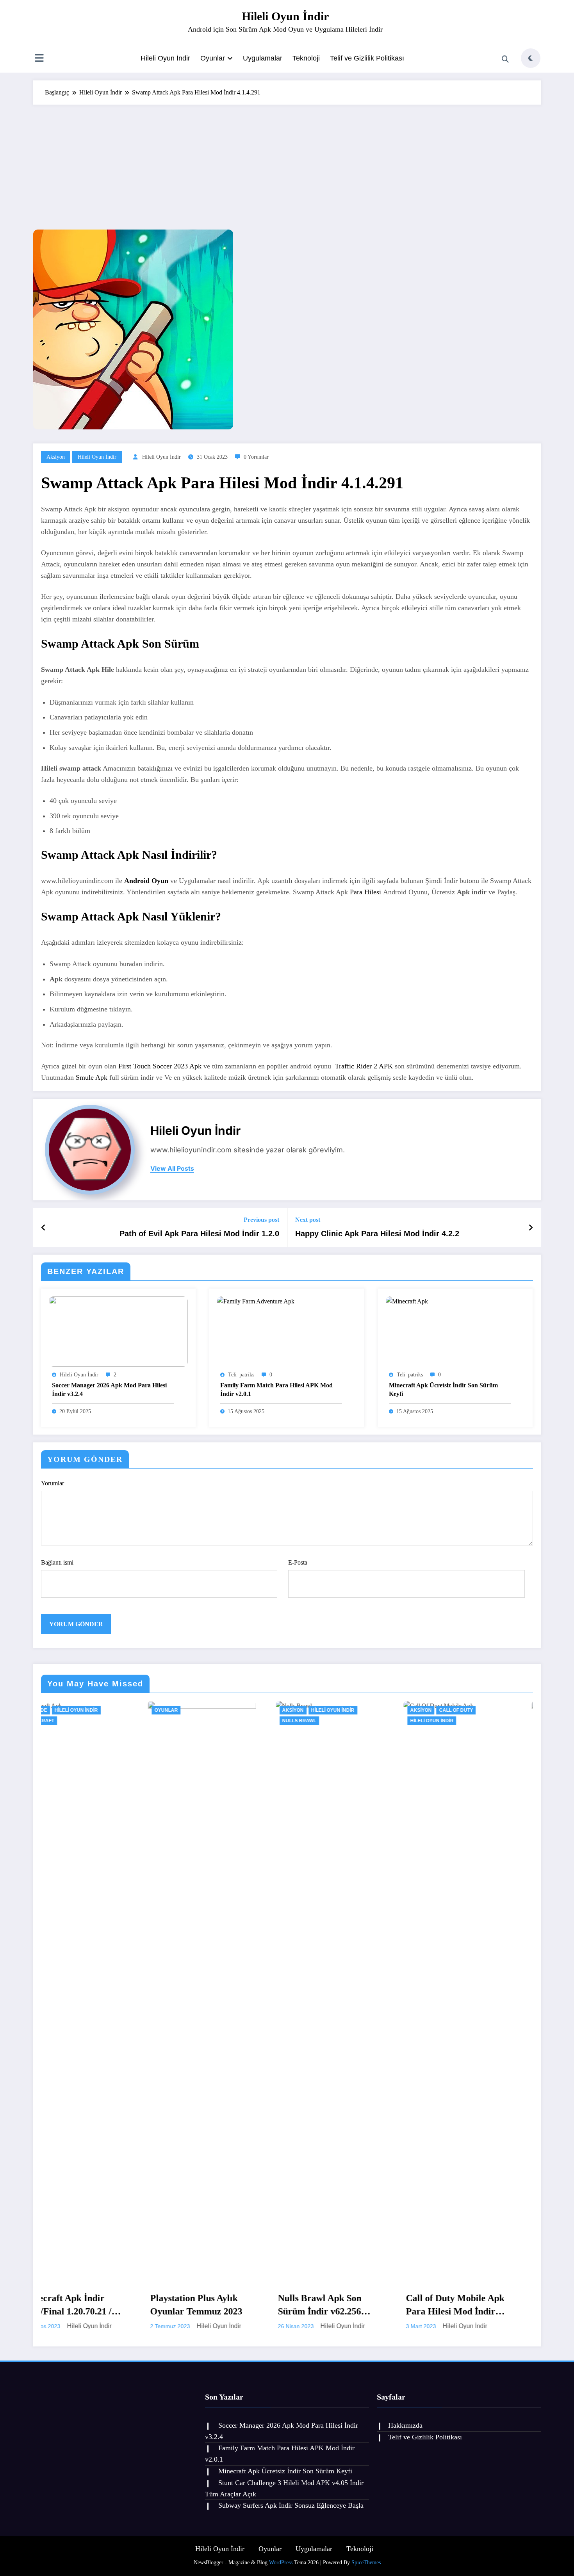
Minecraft (514, 1710)
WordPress (281, 2563)
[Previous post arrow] (44, 1228)
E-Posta (298, 1562)
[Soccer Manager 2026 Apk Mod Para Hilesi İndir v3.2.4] (118, 1331)
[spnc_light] (531, 58)
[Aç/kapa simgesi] (39, 59)
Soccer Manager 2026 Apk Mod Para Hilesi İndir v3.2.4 (109, 1389)
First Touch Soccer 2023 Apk (160, 1066)
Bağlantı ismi (57, 1562)
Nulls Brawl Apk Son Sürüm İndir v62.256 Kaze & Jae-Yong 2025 (107, 2305)
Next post (308, 1220)
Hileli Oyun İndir (285, 16)
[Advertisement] (287, 163)
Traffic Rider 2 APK (364, 1066)
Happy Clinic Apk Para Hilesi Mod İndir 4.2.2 (377, 1234)
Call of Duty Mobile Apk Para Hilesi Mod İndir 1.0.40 (239, 2305)
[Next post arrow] (531, 1228)
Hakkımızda (405, 2425)
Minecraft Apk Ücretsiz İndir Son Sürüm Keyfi (443, 1389)
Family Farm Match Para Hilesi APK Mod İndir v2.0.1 (276, 1389)
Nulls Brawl (83, 1721)
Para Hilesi (365, 892)
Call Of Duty (240, 1710)
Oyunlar (213, 58)
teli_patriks (241, 1375)
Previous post (261, 1220)
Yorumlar (53, 1483)
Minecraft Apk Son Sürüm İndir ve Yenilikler (497, 2305)
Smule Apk (92, 1077)
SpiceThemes (366, 2563)
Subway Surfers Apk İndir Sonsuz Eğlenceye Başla (291, 2505)
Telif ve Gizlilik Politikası (367, 58)
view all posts (172, 1169)
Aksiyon (56, 457)
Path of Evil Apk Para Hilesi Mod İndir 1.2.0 (199, 1234)
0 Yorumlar (256, 457)
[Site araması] (505, 59)
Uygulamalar (263, 58)
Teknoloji (306, 58)
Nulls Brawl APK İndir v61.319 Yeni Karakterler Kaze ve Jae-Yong (368, 2305)
